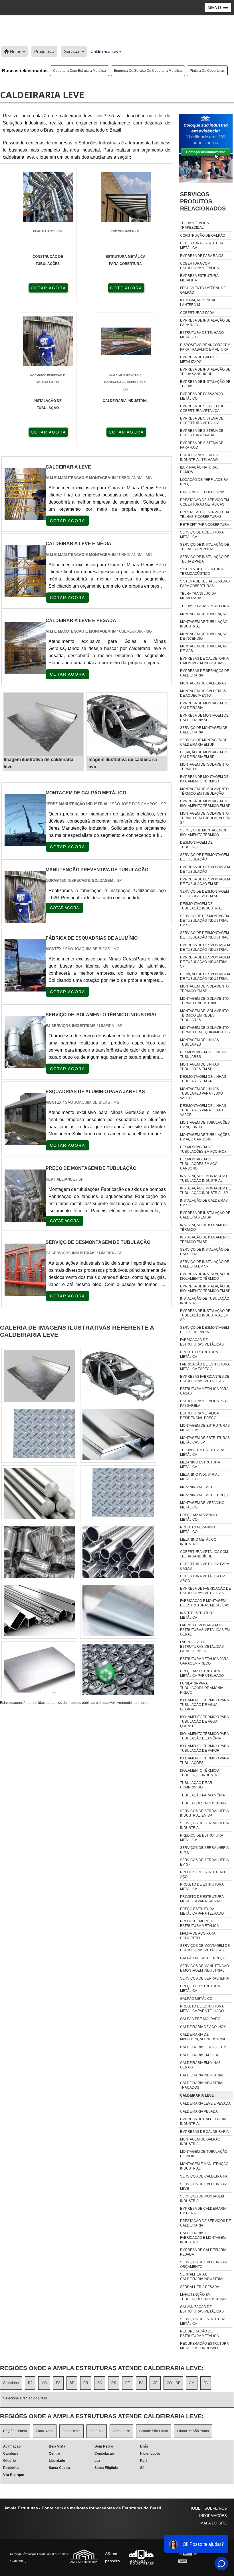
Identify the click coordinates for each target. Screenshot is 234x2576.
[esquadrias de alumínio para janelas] (25, 1141)
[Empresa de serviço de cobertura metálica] (39, 1493)
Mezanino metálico (198, 1487)
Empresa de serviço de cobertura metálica (148, 71)
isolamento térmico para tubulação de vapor (204, 1748)
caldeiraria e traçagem (203, 2047)
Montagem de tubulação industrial (204, 624)
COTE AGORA (126, 288)
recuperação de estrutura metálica (199, 2334)
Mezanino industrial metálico (200, 1477)
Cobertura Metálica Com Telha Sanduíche (204, 1554)
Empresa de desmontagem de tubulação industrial (205, 947)
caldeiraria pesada (199, 2111)
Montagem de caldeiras (203, 683)
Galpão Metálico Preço (203, 1958)
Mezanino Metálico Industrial (198, 1542)
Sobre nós (216, 2508)
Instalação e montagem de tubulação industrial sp (205, 1191)
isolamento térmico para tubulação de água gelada (204, 1705)
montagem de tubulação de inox (204, 2154)
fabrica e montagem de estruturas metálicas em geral (205, 1630)
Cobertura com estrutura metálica (79, 71)
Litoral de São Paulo (193, 2431)
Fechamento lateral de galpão (203, 290)
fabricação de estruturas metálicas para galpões (202, 1647)
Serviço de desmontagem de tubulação (204, 857)
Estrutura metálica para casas (204, 1391)
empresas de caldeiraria (204, 2132)
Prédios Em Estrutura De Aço (204, 1874)
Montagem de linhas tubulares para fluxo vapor (201, 1093)
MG (44, 2383)
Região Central (15, 2431)
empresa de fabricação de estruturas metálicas (205, 1591)
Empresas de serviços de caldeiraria (205, 673)
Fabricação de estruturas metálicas (202, 1342)
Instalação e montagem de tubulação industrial (205, 1178)
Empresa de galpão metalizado (199, 359)
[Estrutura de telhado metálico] (118, 1669)
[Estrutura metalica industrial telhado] (39, 1376)
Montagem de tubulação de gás (204, 649)
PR (86, 2383)
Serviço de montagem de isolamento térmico (204, 833)
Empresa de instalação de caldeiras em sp (205, 1215)
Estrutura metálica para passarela (204, 1403)
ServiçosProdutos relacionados (203, 201)
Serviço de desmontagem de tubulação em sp (204, 894)
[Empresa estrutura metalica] (118, 1376)
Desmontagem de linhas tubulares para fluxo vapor (203, 1110)
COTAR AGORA (48, 288)
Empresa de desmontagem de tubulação (205, 869)
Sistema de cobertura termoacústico (201, 571)
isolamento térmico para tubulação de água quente (204, 1722)
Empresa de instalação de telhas (205, 384)
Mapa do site (214, 2523)
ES (58, 2383)
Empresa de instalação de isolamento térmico (205, 1276)
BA (141, 2383)
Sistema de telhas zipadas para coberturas (205, 584)
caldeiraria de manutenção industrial (203, 2037)
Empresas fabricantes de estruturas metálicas (205, 1379)
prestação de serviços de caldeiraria (205, 2223)
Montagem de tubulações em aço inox (205, 1125)
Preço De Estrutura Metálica (200, 1988)
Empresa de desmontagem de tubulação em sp (205, 882)
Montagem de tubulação (204, 614)
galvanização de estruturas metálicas (202, 2309)
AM (192, 2383)
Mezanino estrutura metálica (200, 1465)
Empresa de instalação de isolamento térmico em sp (205, 1289)
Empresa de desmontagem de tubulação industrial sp (205, 962)
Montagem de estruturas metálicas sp (205, 1440)
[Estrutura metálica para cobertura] (118, 1611)
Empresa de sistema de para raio (202, 445)
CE (155, 2383)
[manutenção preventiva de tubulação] (25, 920)
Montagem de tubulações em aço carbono (205, 1137)
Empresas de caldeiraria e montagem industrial (204, 661)
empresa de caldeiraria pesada (203, 2252)
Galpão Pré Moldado (200, 2019)
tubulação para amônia (202, 1795)
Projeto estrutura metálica (199, 1354)
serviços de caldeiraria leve (204, 2186)
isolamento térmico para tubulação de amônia (204, 1736)
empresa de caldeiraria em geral (203, 2211)
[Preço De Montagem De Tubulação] (25, 1218)
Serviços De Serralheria (204, 1978)
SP (72, 2383)
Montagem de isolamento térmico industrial (204, 1001)
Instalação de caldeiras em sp (204, 1203)
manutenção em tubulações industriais (203, 2297)
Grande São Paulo (154, 2431)
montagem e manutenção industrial (204, 2166)
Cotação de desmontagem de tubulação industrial (205, 976)
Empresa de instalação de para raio (205, 323)
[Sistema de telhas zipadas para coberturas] (118, 1552)
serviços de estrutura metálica (203, 2321)
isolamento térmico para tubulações (204, 1761)
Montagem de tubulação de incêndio (204, 636)
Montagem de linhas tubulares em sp (199, 1067)
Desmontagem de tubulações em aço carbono (199, 1164)
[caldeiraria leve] (43, 725)
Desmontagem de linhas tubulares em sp (203, 1079)
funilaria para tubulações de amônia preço (201, 1688)
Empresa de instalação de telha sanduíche (205, 372)
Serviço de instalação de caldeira (205, 1252)
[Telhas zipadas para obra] (39, 1611)
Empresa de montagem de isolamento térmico (204, 779)
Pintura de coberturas (207, 71)
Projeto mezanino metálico (197, 1530)
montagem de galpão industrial (200, 2142)
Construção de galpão (203, 236)
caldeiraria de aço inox (203, 2027)
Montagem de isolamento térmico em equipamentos (205, 1030)
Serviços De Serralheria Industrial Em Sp (204, 1813)
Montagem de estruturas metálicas (205, 1428)
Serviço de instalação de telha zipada (205, 559)
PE (128, 2383)
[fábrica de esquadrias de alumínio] (25, 988)
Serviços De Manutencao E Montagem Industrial (204, 1968)
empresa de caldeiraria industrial (203, 2121)
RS (114, 2383)
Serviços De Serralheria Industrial (204, 1825)
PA (206, 2383)
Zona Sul (97, 2431)
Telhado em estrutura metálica (202, 1452)
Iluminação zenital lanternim (198, 302)
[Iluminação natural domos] (39, 1552)
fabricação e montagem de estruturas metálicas (205, 1603)
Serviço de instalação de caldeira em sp (205, 1264)
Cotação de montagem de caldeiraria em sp (204, 755)
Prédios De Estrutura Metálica (201, 1838)
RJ (30, 2383)
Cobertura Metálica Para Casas (204, 1566)
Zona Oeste (71, 2431)
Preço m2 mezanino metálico (198, 1517)
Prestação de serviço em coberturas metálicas (204, 502)
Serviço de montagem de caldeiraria (204, 730)
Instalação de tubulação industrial (205, 1301)
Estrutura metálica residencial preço (199, 1416)
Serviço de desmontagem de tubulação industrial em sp (204, 921)
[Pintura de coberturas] (39, 1435)
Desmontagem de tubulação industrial (201, 906)
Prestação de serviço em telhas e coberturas (204, 514)
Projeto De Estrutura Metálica (202, 1887)
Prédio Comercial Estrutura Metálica (199, 1923)
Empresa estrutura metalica (199, 278)
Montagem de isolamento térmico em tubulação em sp (205, 818)
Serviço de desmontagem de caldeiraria (204, 1330)
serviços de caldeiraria (204, 2176)
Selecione (11, 2383)
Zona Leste (121, 2431)
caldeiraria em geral (201, 2055)
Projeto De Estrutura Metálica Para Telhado (202, 2009)
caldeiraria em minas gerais (200, 2065)
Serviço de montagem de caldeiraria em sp (204, 742)
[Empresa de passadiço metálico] (39, 1669)
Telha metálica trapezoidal (194, 225)
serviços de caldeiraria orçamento (204, 2264)
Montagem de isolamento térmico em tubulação (204, 791)
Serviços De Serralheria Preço (204, 1850)
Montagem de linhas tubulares (199, 1042)
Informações (213, 2516)
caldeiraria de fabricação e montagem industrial (203, 2238)
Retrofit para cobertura (205, 525)
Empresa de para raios (202, 256)
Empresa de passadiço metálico (201, 396)
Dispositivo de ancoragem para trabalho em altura (205, 347)
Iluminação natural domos (199, 470)
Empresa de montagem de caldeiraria (204, 706)
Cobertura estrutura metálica (202, 246)
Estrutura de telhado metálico (202, 335)
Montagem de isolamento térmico (204, 767)
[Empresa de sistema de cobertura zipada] (118, 1435)
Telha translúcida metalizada (198, 596)
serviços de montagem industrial (202, 2199)
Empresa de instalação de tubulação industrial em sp (205, 1315)
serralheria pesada (200, 2287)
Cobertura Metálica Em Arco (203, 1579)
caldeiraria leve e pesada (205, 2103)
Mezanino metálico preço (205, 1495)
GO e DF (173, 2383)
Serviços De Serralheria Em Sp (204, 1862)
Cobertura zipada (197, 313)
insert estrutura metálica (197, 1615)
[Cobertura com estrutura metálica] (118, 1493)
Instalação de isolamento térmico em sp (205, 1240)
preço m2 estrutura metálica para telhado (202, 1673)
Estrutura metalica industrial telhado (199, 457)
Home (195, 2508)
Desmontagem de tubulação (196, 845)
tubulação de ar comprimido (196, 1785)
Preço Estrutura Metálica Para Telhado (202, 1911)
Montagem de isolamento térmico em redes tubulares (204, 1015)
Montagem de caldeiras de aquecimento (203, 693)
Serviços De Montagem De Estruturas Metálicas (205, 1948)
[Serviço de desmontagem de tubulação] (25, 1292)
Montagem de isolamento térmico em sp (204, 989)
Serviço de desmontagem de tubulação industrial (204, 935)
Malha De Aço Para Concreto (198, 1936)
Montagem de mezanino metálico (202, 1505)
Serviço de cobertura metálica (202, 535)
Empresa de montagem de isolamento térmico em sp (205, 804)
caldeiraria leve (197, 2095)
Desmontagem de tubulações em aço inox (203, 1149)
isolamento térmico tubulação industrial (201, 1773)
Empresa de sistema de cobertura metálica (202, 421)
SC (100, 2383)
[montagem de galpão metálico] (25, 843)
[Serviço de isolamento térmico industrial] (25, 1065)
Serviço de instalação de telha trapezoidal (205, 547)
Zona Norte (45, 2431)
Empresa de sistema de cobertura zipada (202, 433)
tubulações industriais (203, 1803)
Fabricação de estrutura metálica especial (205, 1367)
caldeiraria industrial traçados (202, 2085)
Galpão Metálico (196, 1999)
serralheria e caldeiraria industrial (202, 2277)
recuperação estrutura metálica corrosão (204, 2346)
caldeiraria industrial (202, 2075)
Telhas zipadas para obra (204, 606)
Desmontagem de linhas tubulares (203, 1054)
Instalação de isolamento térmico (205, 1227)
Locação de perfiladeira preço (204, 482)
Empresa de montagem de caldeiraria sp (204, 718)
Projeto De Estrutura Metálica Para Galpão (202, 1899)
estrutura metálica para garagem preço (204, 1661)
